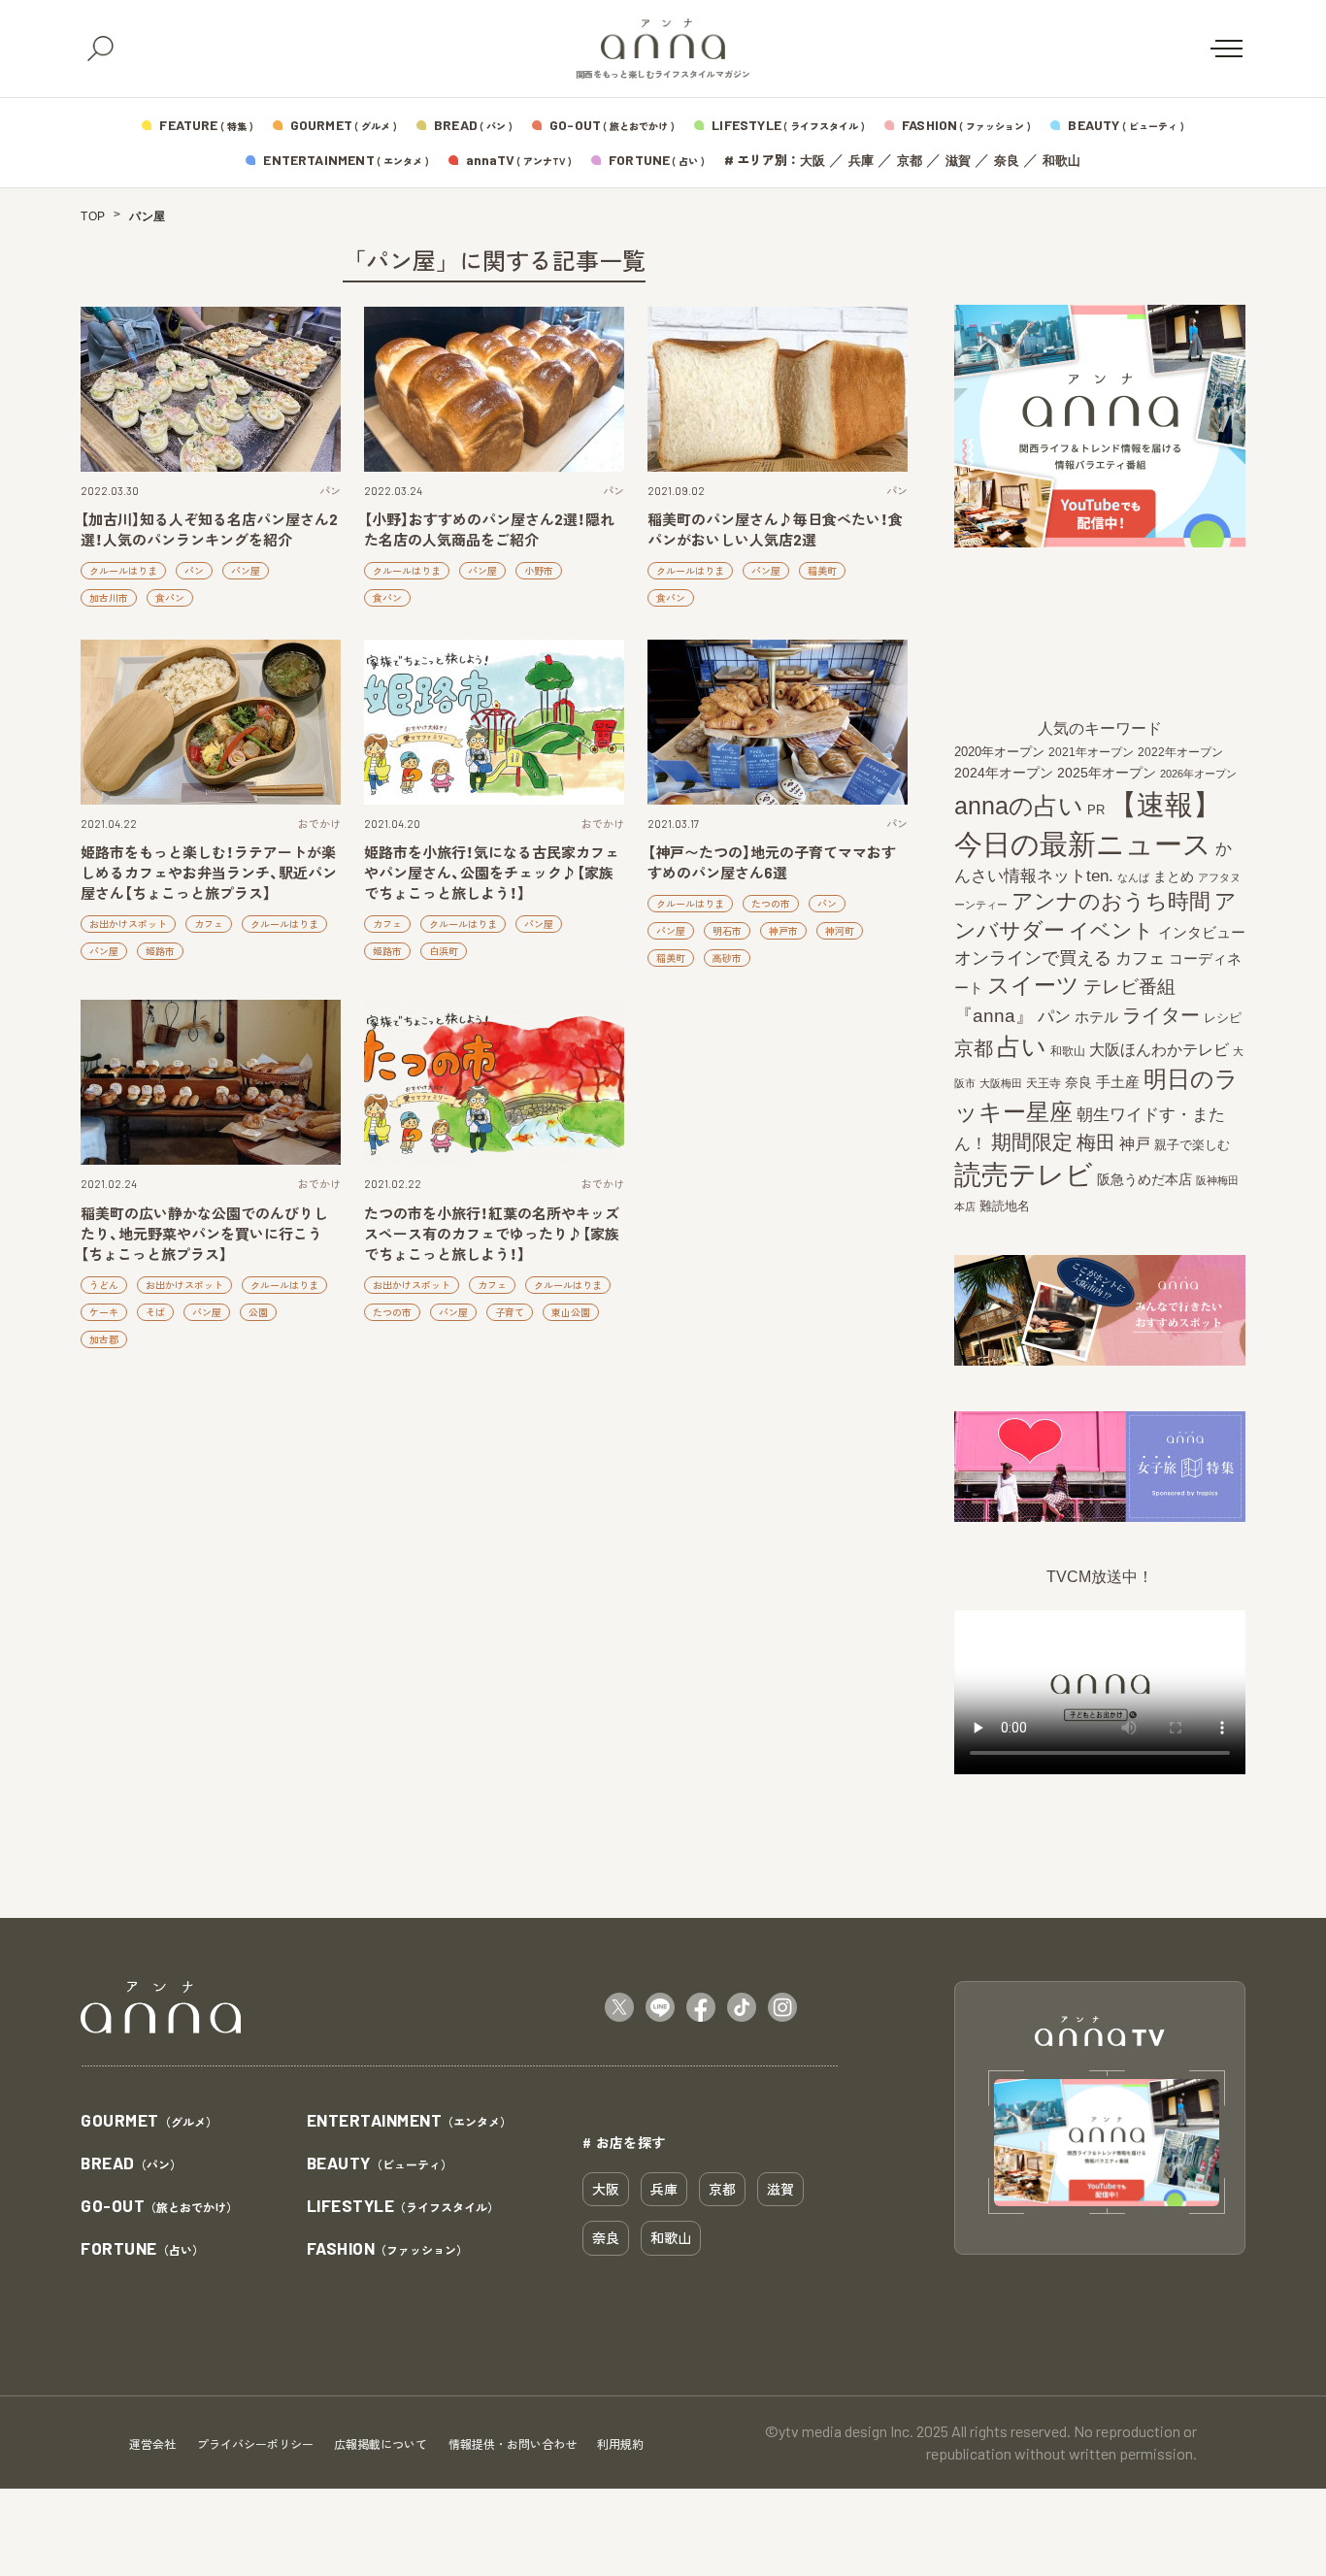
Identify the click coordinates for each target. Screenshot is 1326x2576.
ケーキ (104, 1312)
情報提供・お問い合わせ (513, 2444)
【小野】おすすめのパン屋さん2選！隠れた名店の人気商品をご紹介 (489, 529)
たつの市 (771, 904)
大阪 (812, 161)
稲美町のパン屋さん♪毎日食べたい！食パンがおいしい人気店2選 (775, 529)
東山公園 (571, 1312)
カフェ (209, 924)
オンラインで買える (1033, 958)
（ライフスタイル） (403, 2207)
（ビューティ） (380, 2164)
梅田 (1096, 1142)
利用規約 (620, 2444)
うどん (104, 1285)
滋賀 (958, 161)
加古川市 (109, 598)
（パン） (131, 2164)
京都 (910, 161)
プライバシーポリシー (255, 2444)
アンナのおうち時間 (1111, 901)
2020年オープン (999, 752)
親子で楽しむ (1192, 1145)
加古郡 (104, 1339)
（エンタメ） (410, 2121)
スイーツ (1033, 985)
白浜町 (444, 951)
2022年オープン (1180, 752)
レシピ (1223, 1018)
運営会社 (152, 2444)
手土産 (1118, 1082)
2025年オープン (1107, 773)
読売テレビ (1024, 1175)
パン (330, 491)
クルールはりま (123, 571)
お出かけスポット (128, 924)
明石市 (727, 931)
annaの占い (1019, 806)
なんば (1133, 877)
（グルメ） (149, 2121)
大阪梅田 (1001, 1083)
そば (155, 1312)
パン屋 (246, 571)
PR (1096, 810)
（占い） (142, 2249)
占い (1022, 1046)
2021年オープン (1091, 752)
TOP (93, 216)
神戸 (1135, 1143)
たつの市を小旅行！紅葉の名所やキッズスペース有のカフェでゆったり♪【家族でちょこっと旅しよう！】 (492, 1234)
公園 (258, 1312)
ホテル (1096, 1017)
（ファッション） (388, 2249)
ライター (1161, 1015)
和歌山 (1061, 161)
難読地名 (1005, 1206)
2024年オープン (1004, 773)
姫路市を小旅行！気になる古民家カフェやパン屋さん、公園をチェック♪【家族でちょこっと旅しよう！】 (492, 873)
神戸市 (783, 931)
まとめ (1174, 876)
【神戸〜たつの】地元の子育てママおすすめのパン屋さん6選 (772, 862)
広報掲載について (381, 2444)
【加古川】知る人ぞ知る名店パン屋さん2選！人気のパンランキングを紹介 (209, 529)
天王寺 (1044, 1083)
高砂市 (727, 958)
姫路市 (160, 951)
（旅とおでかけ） (159, 2207)
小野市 (539, 571)
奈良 (1007, 161)
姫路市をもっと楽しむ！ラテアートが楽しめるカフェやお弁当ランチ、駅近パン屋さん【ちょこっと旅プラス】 (209, 873)
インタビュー (1202, 932)
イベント (1111, 930)
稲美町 (822, 571)
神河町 (840, 931)
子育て (510, 1312)
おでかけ (319, 824)
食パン (170, 598)
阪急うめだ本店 (1144, 1179)
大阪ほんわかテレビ (1159, 1049)
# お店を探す (624, 2142)
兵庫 (861, 161)
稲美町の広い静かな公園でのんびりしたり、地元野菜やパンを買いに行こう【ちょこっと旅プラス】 (204, 1234)
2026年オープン (1198, 774)
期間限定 (1032, 1142)
